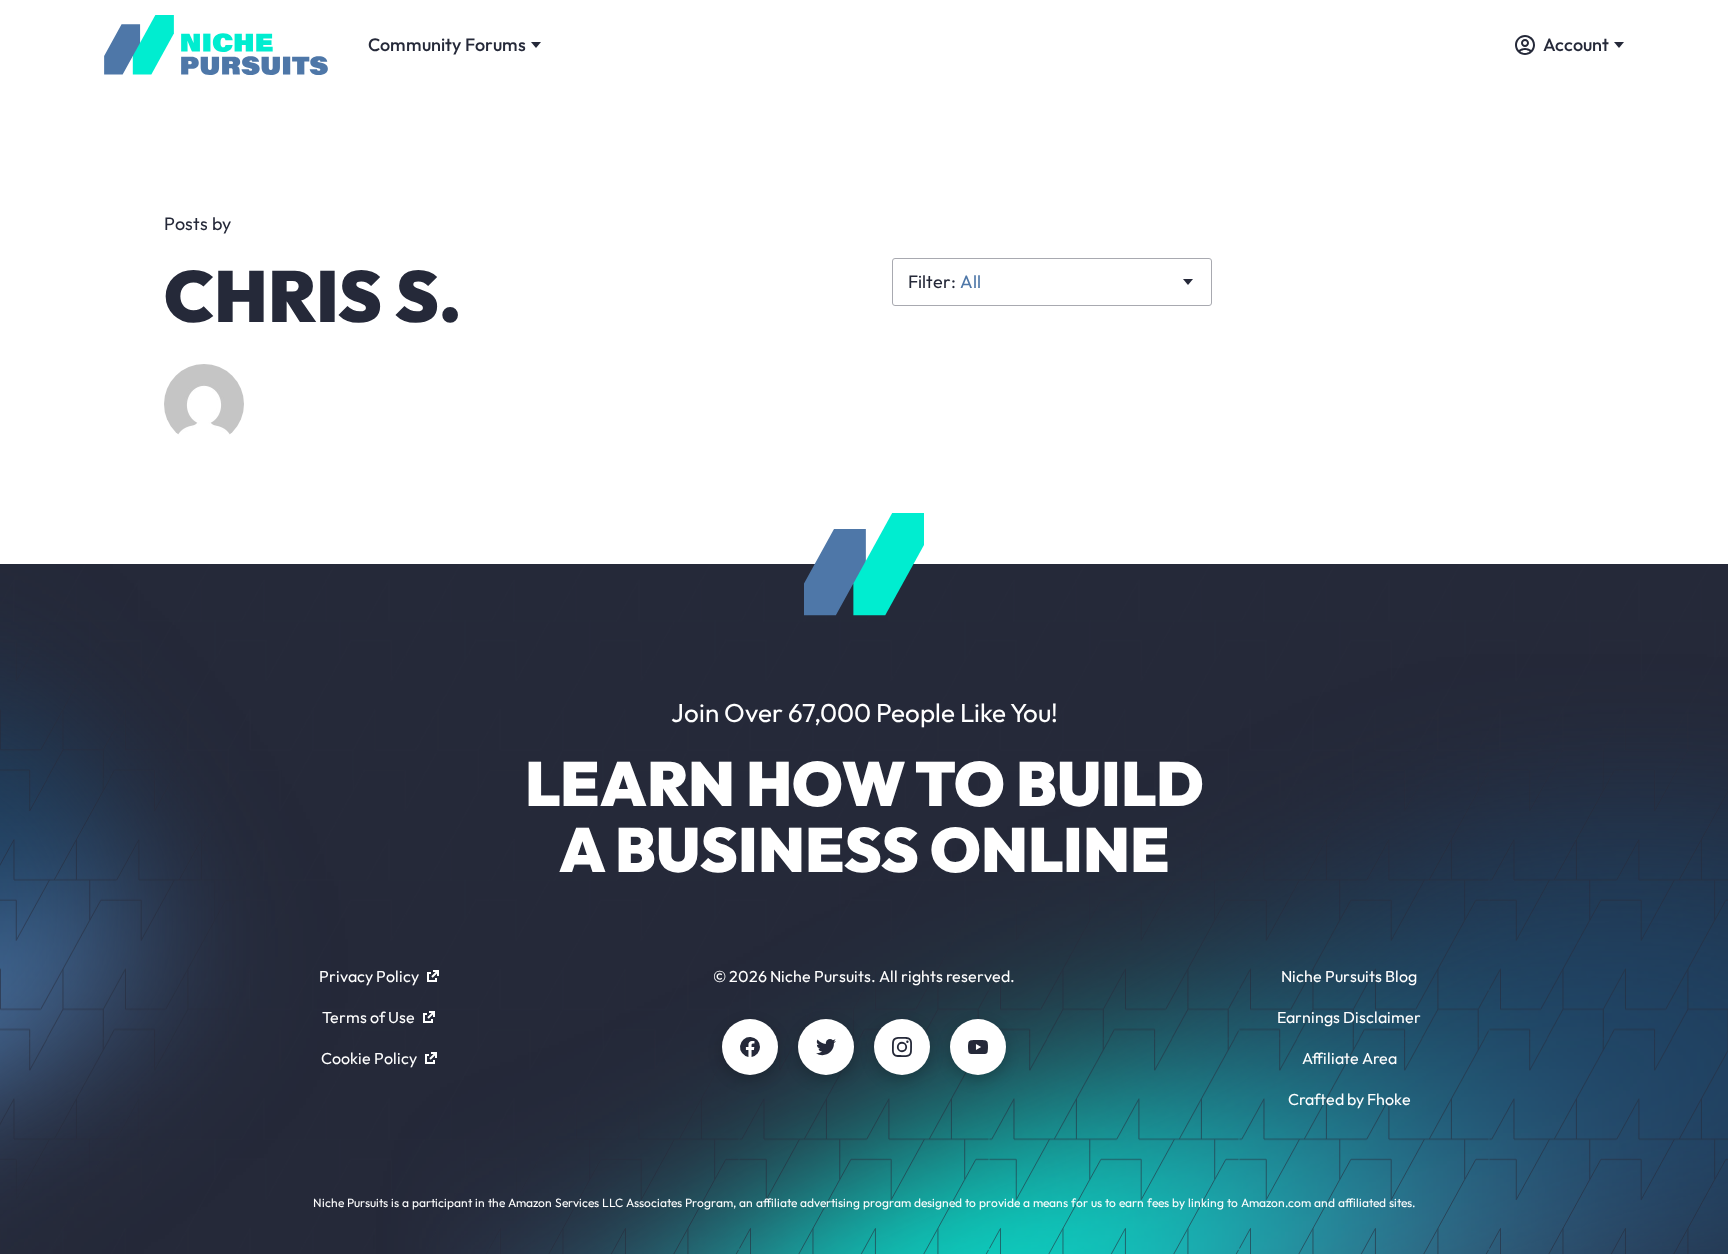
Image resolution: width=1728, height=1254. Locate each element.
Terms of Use (368, 1017)
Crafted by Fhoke (1349, 1099)
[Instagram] (902, 1047)
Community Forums (447, 44)
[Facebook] (750, 1047)
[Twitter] (826, 1047)
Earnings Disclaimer (1349, 1017)
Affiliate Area (1349, 1058)
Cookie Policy (369, 1058)
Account (1576, 44)
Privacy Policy (369, 976)
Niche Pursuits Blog (1349, 976)
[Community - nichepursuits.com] (216, 45)
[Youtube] (978, 1047)
